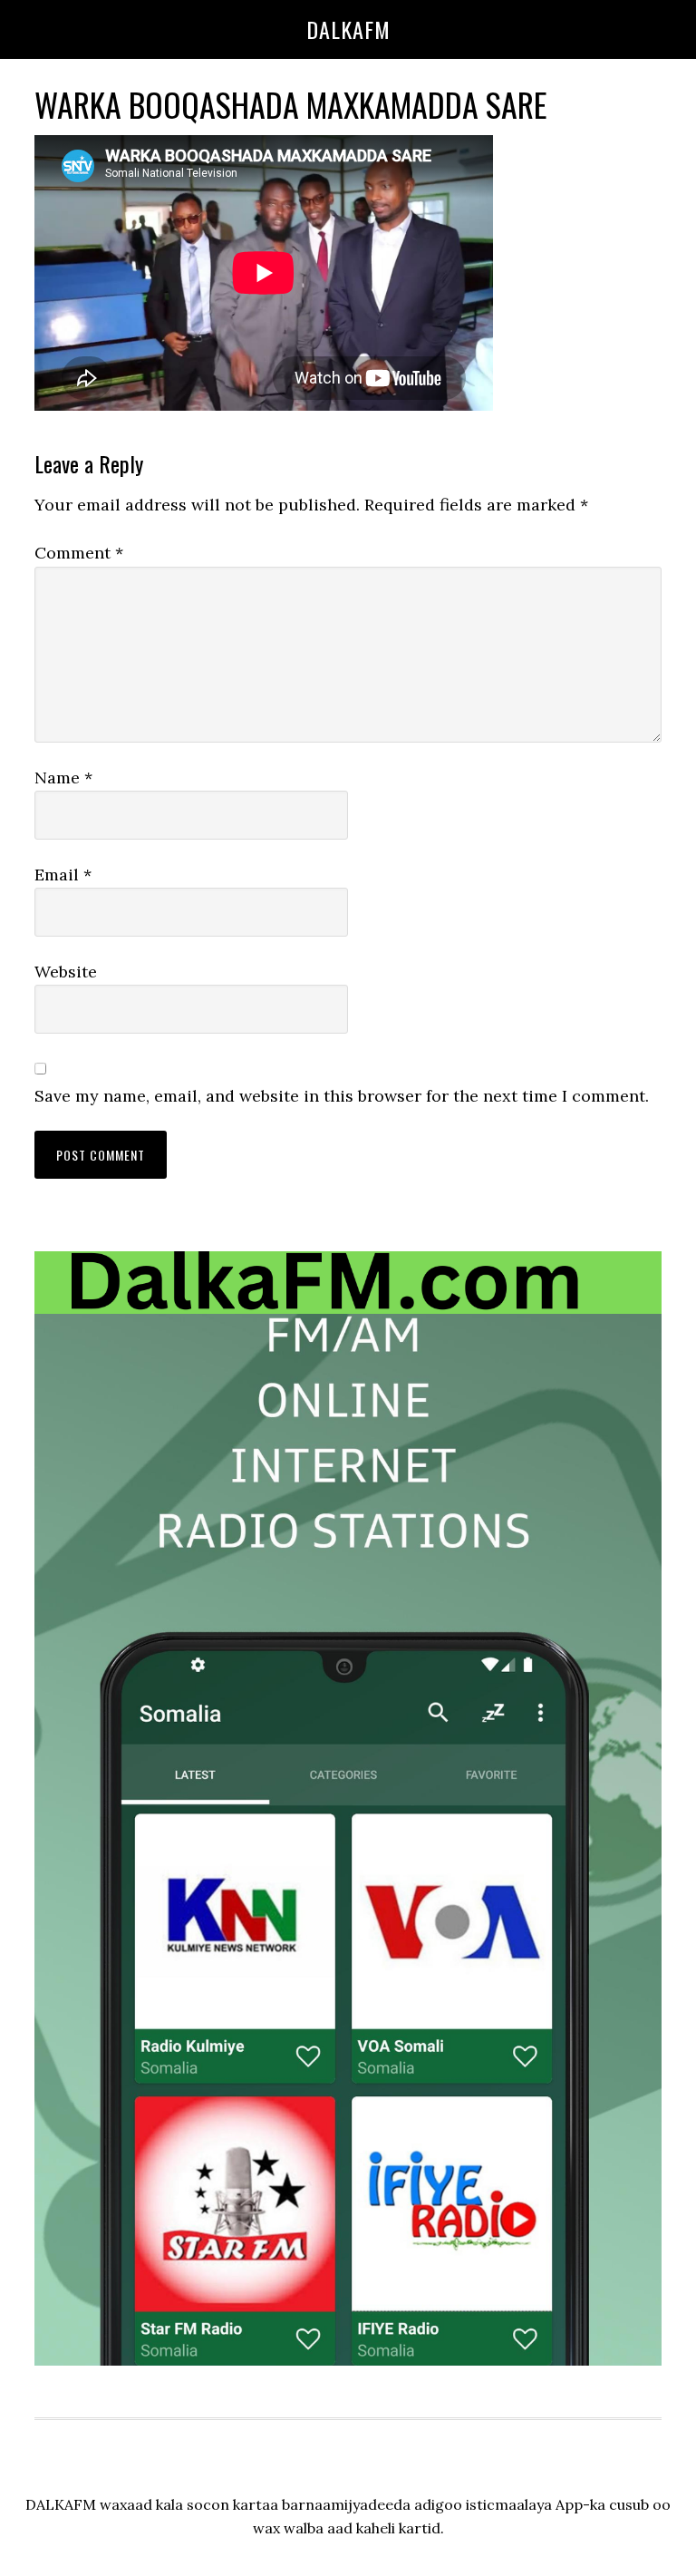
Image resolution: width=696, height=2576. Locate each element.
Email (63, 875)
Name (63, 778)
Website (66, 972)
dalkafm (348, 29)
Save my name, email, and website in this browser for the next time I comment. (342, 1096)
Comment (79, 553)
